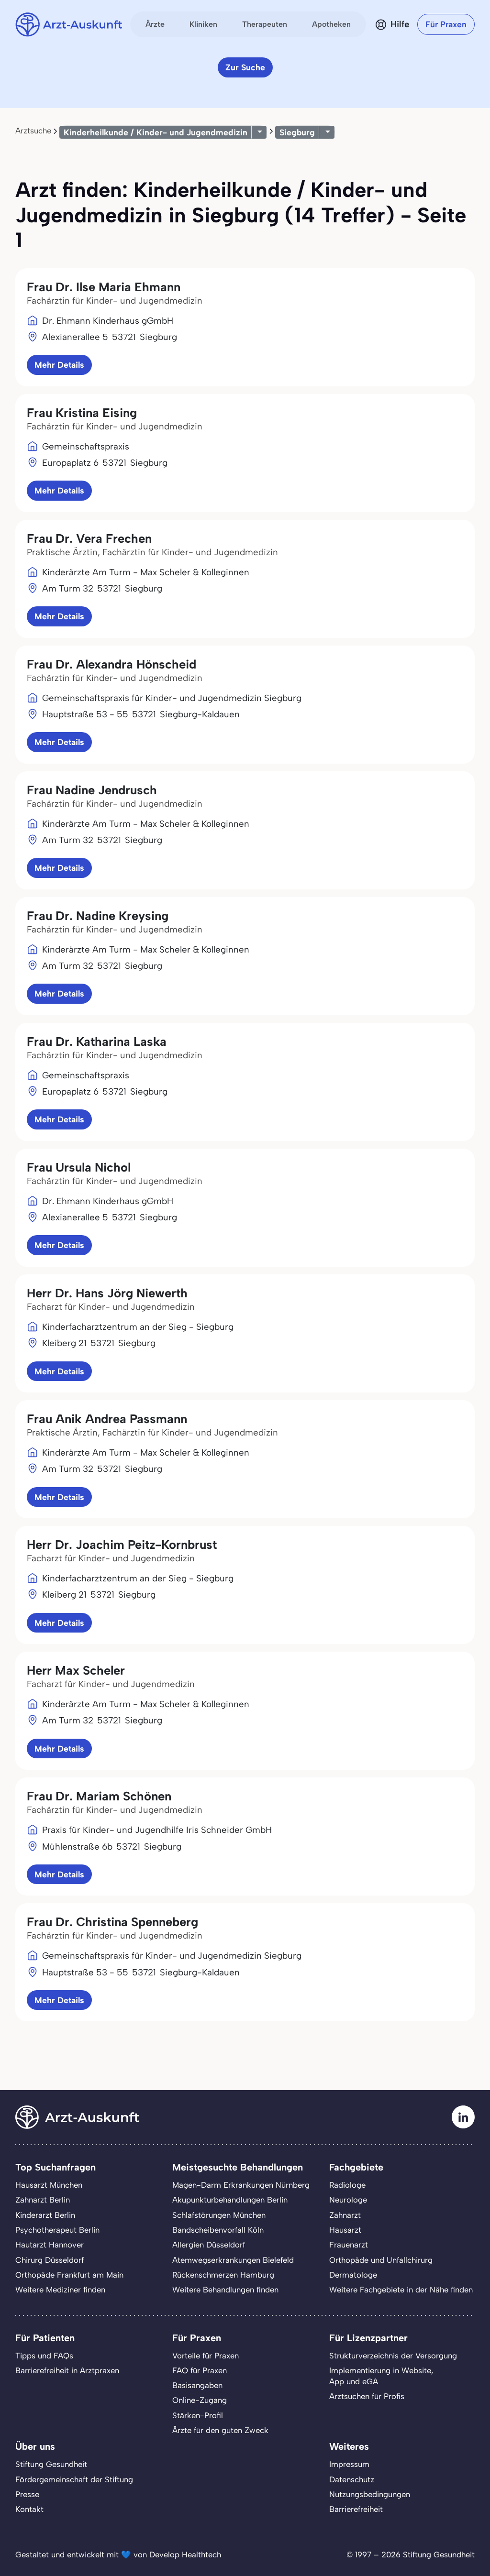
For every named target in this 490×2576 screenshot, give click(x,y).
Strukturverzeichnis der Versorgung (393, 2356)
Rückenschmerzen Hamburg (223, 2275)
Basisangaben (197, 2385)
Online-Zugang (200, 2400)
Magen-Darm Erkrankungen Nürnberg (241, 2185)
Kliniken (203, 24)
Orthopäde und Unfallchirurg (381, 2260)
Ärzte (155, 24)
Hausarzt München (49, 2185)
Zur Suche (245, 67)
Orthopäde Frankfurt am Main (69, 2275)
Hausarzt (345, 2230)
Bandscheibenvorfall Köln (218, 2230)
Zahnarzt (345, 2215)
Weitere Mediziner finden (60, 2290)
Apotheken (331, 24)
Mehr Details (59, 365)
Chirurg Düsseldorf (50, 2260)
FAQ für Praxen (200, 2370)
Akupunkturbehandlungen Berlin (230, 2200)
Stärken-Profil (198, 2415)
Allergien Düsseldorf (209, 2245)
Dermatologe (353, 2275)
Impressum (349, 2464)
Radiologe (347, 2185)
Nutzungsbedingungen (370, 2494)
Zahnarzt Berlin (43, 2200)
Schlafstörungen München (219, 2215)
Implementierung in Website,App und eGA (381, 2376)
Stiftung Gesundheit (51, 2464)
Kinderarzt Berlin (45, 2215)
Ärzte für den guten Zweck (220, 2430)
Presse (27, 2494)
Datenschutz (352, 2479)
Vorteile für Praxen (206, 2356)
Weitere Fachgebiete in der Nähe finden (401, 2290)
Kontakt (29, 2509)
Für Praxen (446, 24)
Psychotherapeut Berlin (57, 2230)
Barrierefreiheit (356, 2509)
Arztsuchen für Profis (367, 2396)
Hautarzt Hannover (50, 2245)
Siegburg (297, 132)
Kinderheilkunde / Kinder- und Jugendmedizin (156, 132)
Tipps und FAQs (44, 2356)
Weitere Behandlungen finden (225, 2290)
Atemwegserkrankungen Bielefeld (233, 2260)
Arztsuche (33, 131)
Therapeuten (265, 24)
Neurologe (348, 2200)
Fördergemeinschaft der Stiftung (74, 2479)
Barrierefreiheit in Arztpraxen (67, 2370)
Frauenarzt (349, 2245)
